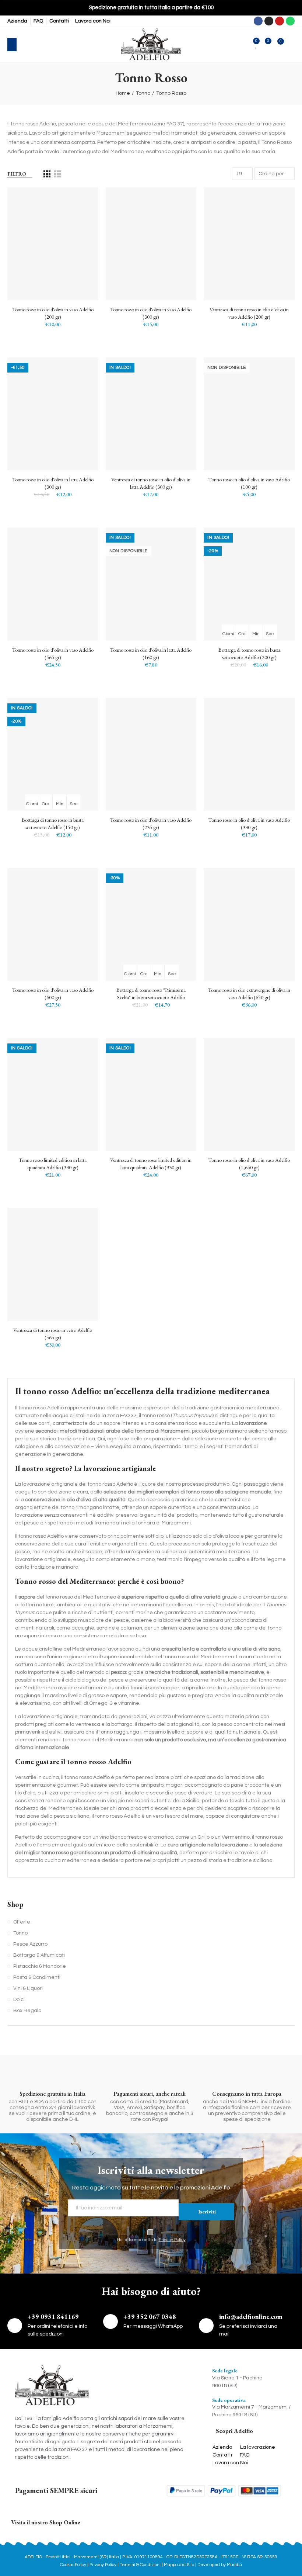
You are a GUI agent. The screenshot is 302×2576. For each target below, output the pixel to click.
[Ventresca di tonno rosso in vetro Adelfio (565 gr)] (53, 1264)
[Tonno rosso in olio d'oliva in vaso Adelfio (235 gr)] (151, 754)
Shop (15, 1905)
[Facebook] (258, 21)
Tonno (20, 1933)
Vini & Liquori (28, 1988)
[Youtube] (280, 21)
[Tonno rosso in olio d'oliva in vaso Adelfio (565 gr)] (53, 584)
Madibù (234, 2565)
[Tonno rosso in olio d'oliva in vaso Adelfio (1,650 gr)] (249, 1094)
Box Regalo (27, 2011)
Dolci (19, 1999)
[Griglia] (47, 174)
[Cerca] (27, 45)
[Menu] (12, 45)
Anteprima (80, 230)
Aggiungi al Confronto (80, 200)
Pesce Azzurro (30, 1944)
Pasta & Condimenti (37, 1977)
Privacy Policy (172, 2240)
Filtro (17, 174)
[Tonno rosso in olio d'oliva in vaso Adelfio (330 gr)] (249, 754)
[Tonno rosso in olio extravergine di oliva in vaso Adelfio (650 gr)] (249, 924)
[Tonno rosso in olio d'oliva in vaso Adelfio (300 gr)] (151, 244)
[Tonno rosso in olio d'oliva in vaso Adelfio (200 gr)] (53, 244)
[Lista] (58, 174)
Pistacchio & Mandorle (40, 1966)
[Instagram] (269, 21)
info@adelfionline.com (251, 2317)
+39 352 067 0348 (150, 2317)
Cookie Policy (73, 2565)
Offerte (22, 1922)
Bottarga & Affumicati (39, 1955)
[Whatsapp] (290, 21)
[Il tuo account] (291, 45)
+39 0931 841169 (53, 2317)
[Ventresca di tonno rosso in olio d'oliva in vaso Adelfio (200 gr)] (249, 244)
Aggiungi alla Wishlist (80, 215)
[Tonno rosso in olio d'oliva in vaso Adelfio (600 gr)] (53, 924)
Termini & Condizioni (141, 2565)
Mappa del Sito (179, 2565)
